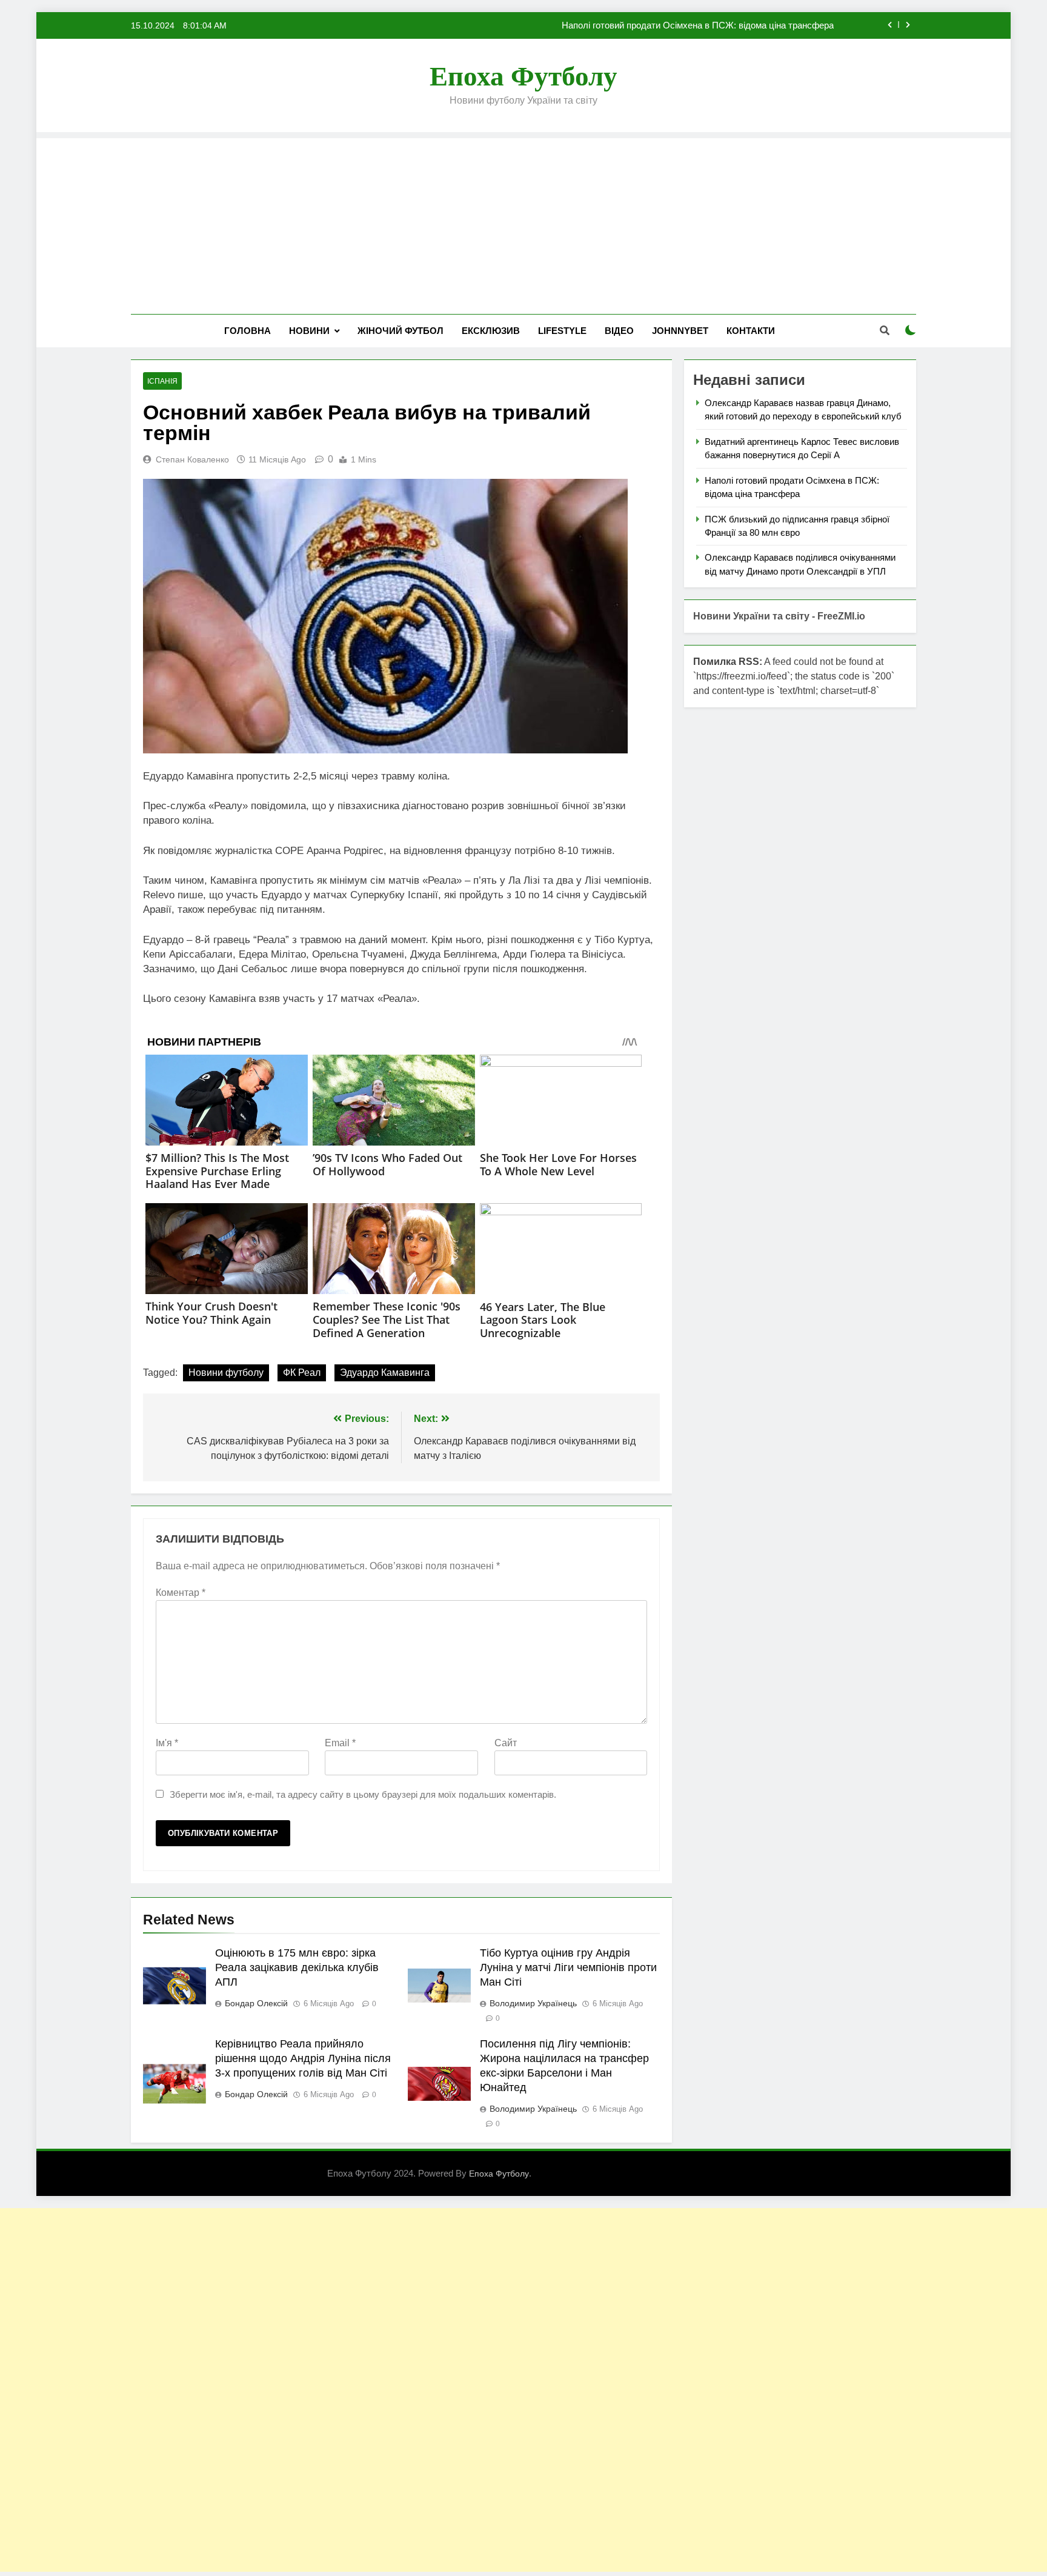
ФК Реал (302, 1373)
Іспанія (162, 381)
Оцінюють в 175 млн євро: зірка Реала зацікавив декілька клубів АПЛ (297, 1967)
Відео (619, 331)
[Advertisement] (523, 223)
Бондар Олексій (256, 2003)
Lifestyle (562, 331)
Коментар (181, 1593)
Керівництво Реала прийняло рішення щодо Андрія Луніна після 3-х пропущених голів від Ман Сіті (303, 2058)
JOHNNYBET (680, 331)
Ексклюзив (491, 331)
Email (340, 1743)
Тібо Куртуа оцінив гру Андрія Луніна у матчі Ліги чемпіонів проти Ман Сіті (568, 1967)
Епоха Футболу (523, 76)
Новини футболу (226, 1373)
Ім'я (167, 1743)
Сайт (506, 1743)
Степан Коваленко (192, 459)
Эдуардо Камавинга (385, 1373)
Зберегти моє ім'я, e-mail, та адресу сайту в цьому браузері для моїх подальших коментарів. (363, 1794)
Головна (248, 331)
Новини (309, 331)
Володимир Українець (533, 2003)
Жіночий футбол (401, 331)
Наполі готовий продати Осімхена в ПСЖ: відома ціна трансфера (698, 25)
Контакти (751, 331)
